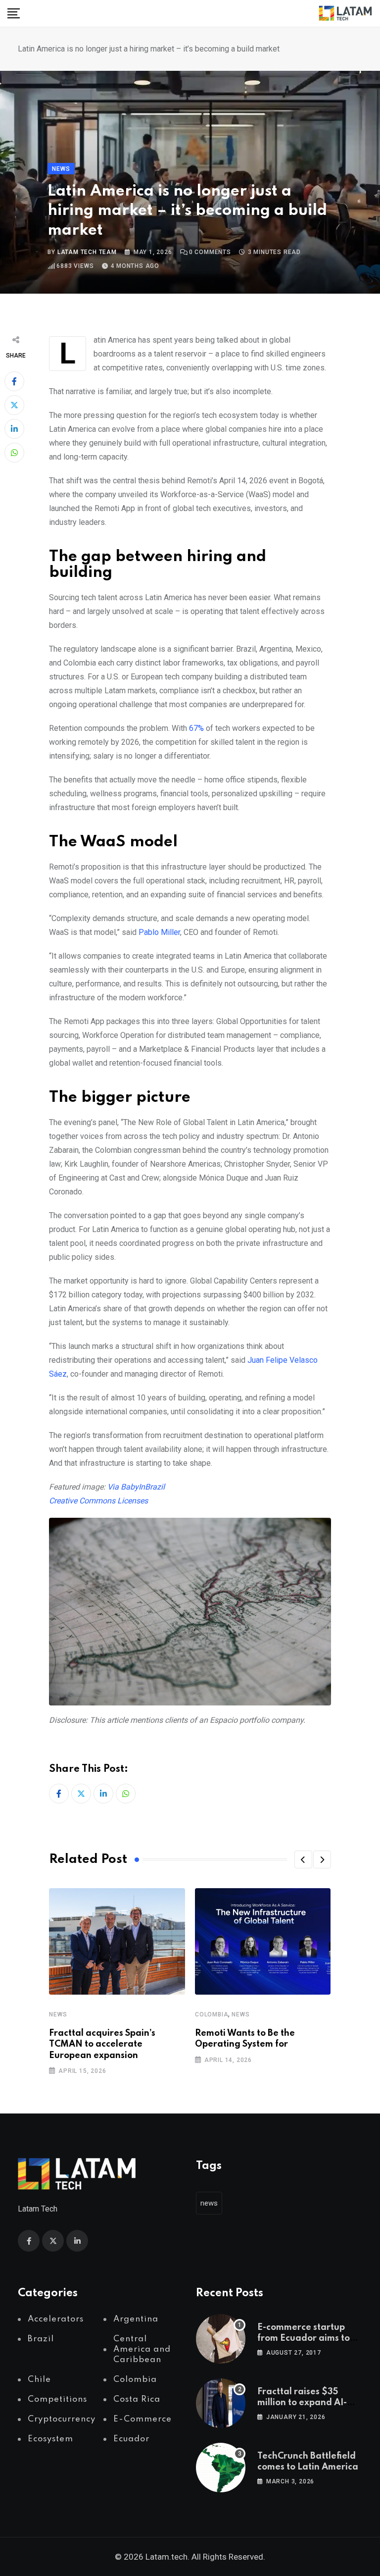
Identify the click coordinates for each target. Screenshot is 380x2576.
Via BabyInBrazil (136, 1487)
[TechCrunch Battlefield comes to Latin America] (221, 2468)
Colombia (212, 2014)
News (58, 2014)
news (209, 2203)
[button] (303, 1859)
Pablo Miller (159, 932)
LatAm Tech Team (87, 252)
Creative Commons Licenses (98, 1501)
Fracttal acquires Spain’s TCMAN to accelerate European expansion (102, 2044)
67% (196, 728)
